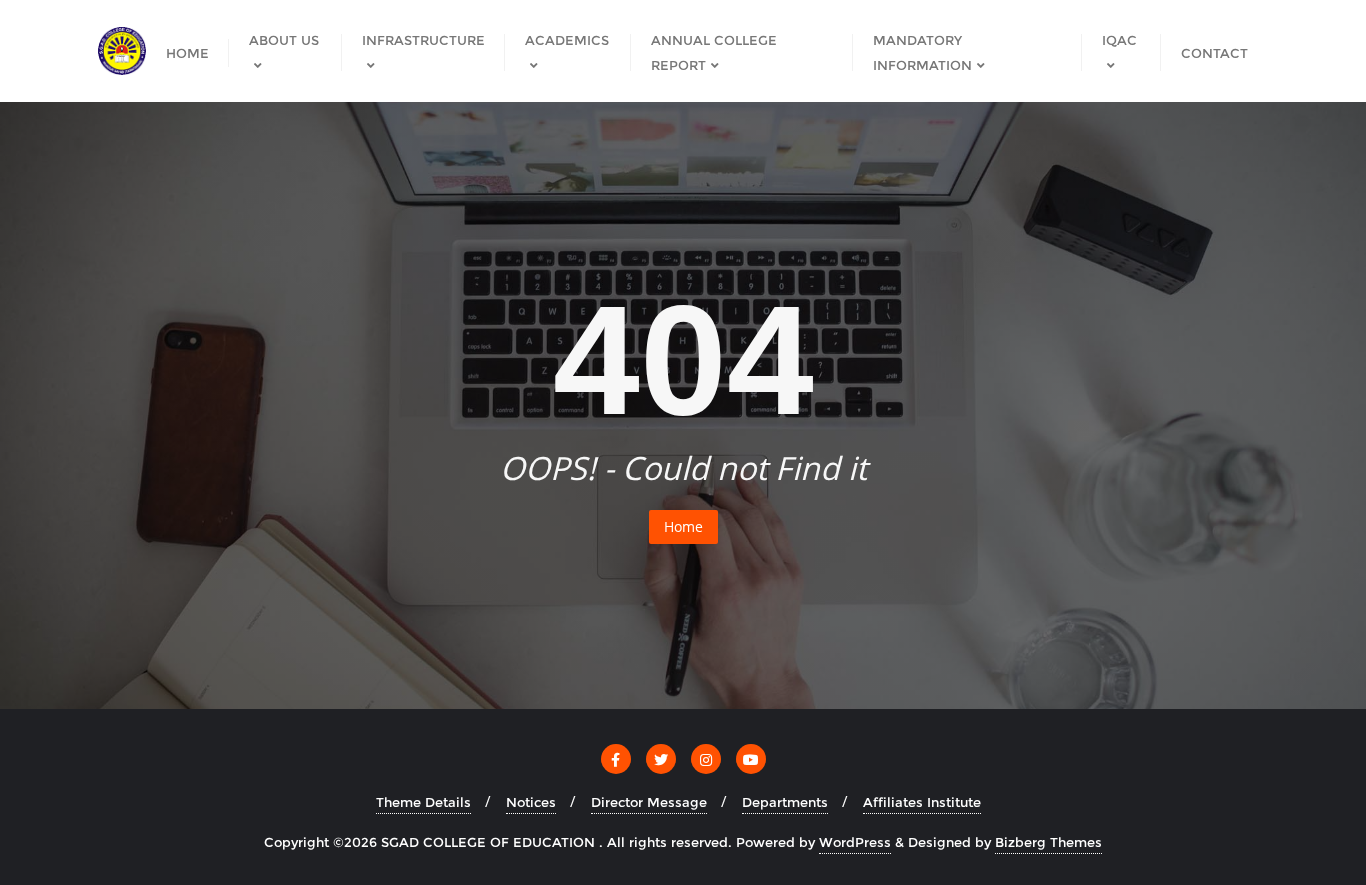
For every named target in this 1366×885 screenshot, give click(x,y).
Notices (531, 802)
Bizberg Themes (1048, 842)
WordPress (855, 842)
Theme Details (423, 802)
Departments (785, 802)
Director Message (649, 802)
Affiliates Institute (922, 802)
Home (683, 526)
